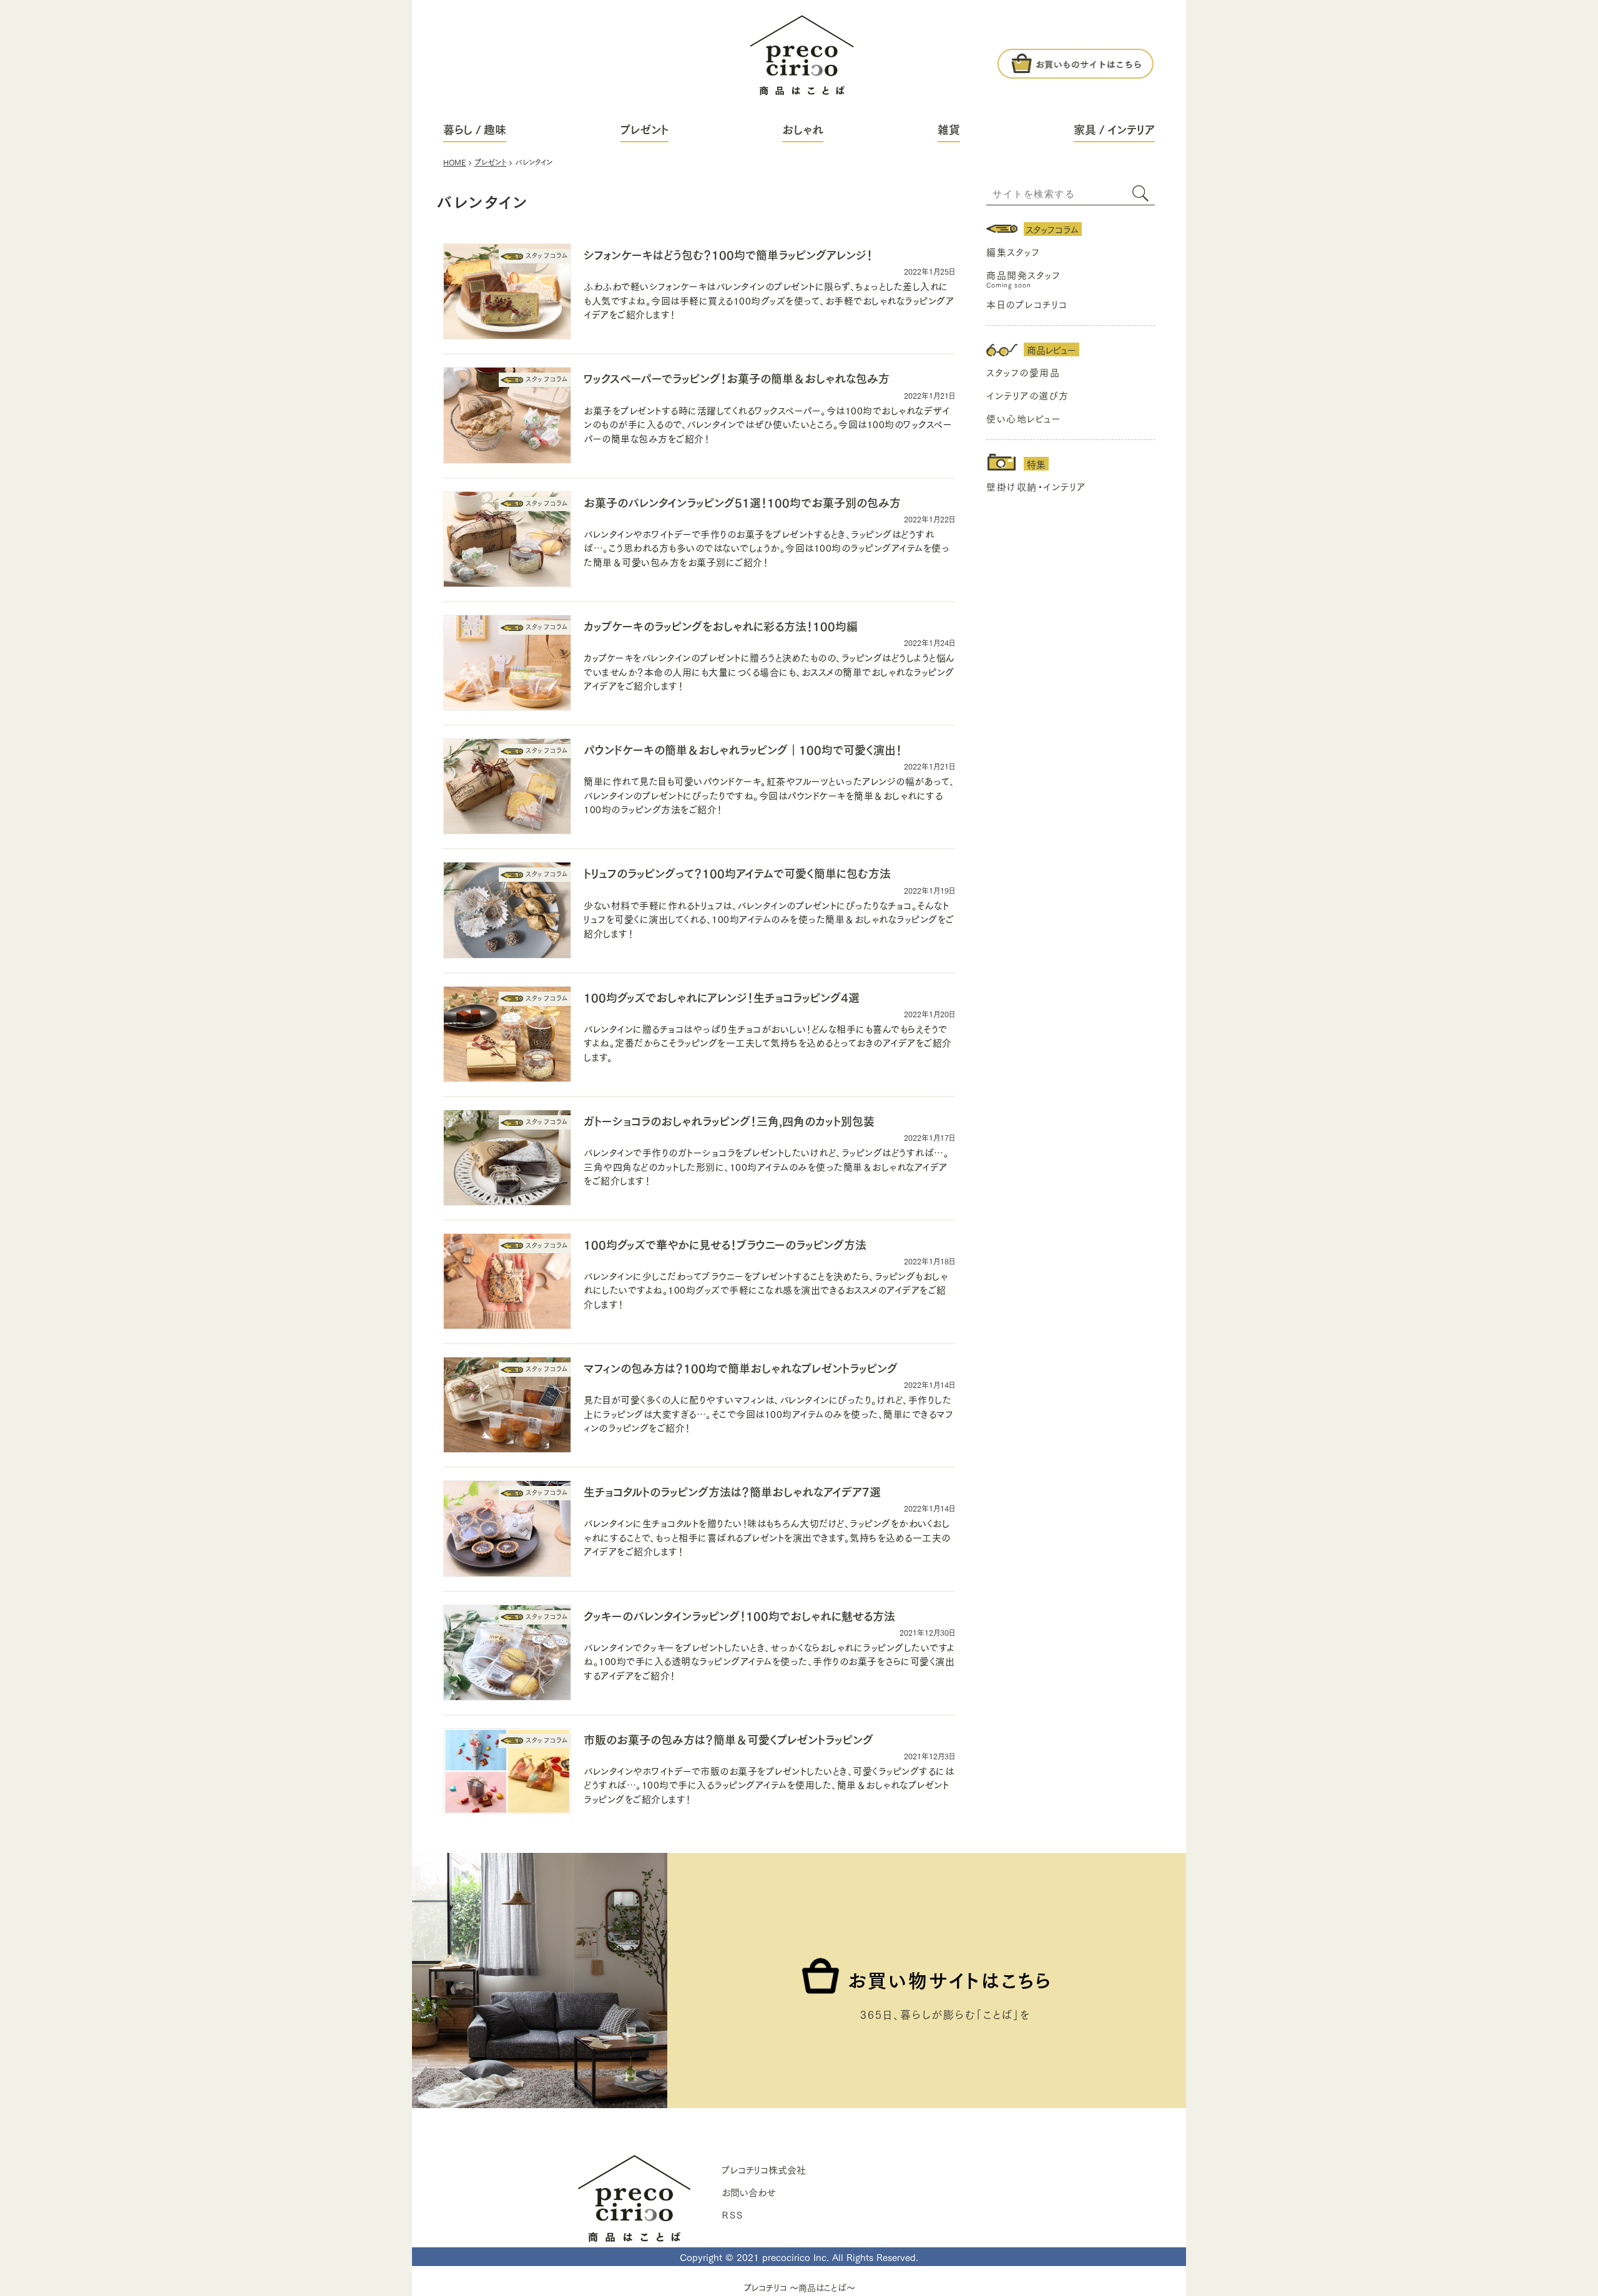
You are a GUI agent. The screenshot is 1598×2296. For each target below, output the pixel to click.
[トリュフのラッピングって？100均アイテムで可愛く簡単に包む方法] (507, 911)
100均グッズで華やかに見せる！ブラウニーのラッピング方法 (725, 1244)
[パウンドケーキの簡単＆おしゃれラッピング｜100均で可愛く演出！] (507, 788)
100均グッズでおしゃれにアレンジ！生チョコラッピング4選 (722, 997)
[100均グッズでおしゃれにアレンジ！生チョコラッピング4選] (507, 1036)
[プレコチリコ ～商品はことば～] (801, 48)
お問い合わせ (749, 2192)
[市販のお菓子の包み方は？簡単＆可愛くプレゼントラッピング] (507, 1773)
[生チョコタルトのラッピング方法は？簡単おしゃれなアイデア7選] (507, 1530)
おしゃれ (803, 129)
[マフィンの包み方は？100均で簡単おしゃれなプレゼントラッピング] (507, 1406)
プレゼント (645, 129)
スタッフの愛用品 (1023, 372)
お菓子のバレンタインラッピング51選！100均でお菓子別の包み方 (742, 502)
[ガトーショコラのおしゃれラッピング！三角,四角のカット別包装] (507, 1159)
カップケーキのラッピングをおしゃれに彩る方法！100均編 (721, 626)
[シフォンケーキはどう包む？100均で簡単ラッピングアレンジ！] (507, 293)
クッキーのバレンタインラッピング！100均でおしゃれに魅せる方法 (739, 1615)
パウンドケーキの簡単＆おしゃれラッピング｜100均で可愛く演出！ (743, 749)
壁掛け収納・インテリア (1036, 486)
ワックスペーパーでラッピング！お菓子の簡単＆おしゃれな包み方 (737, 378)
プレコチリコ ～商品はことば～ (799, 2287)
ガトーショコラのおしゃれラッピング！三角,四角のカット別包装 (729, 1121)
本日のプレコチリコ (1027, 304)
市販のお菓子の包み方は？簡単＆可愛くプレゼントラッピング (728, 1739)
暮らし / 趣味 (475, 129)
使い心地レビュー (1024, 418)
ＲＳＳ (732, 2214)
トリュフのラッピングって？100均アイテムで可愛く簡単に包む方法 (737, 873)
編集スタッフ (1013, 252)
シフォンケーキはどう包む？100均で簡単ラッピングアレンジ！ (728, 254)
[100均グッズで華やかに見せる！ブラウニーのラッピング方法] (507, 1283)
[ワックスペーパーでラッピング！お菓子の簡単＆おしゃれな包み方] (507, 417)
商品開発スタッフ (1023, 275)
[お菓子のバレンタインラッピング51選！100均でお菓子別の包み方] (507, 541)
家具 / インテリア (1114, 129)
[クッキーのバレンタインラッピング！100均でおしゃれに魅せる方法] (507, 1654)
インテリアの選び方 (1028, 395)
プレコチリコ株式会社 (764, 2169)
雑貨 (949, 129)
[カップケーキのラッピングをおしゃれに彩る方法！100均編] (507, 664)
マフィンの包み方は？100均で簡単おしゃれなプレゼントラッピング (741, 1368)
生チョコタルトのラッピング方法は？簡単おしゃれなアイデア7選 (732, 1491)
